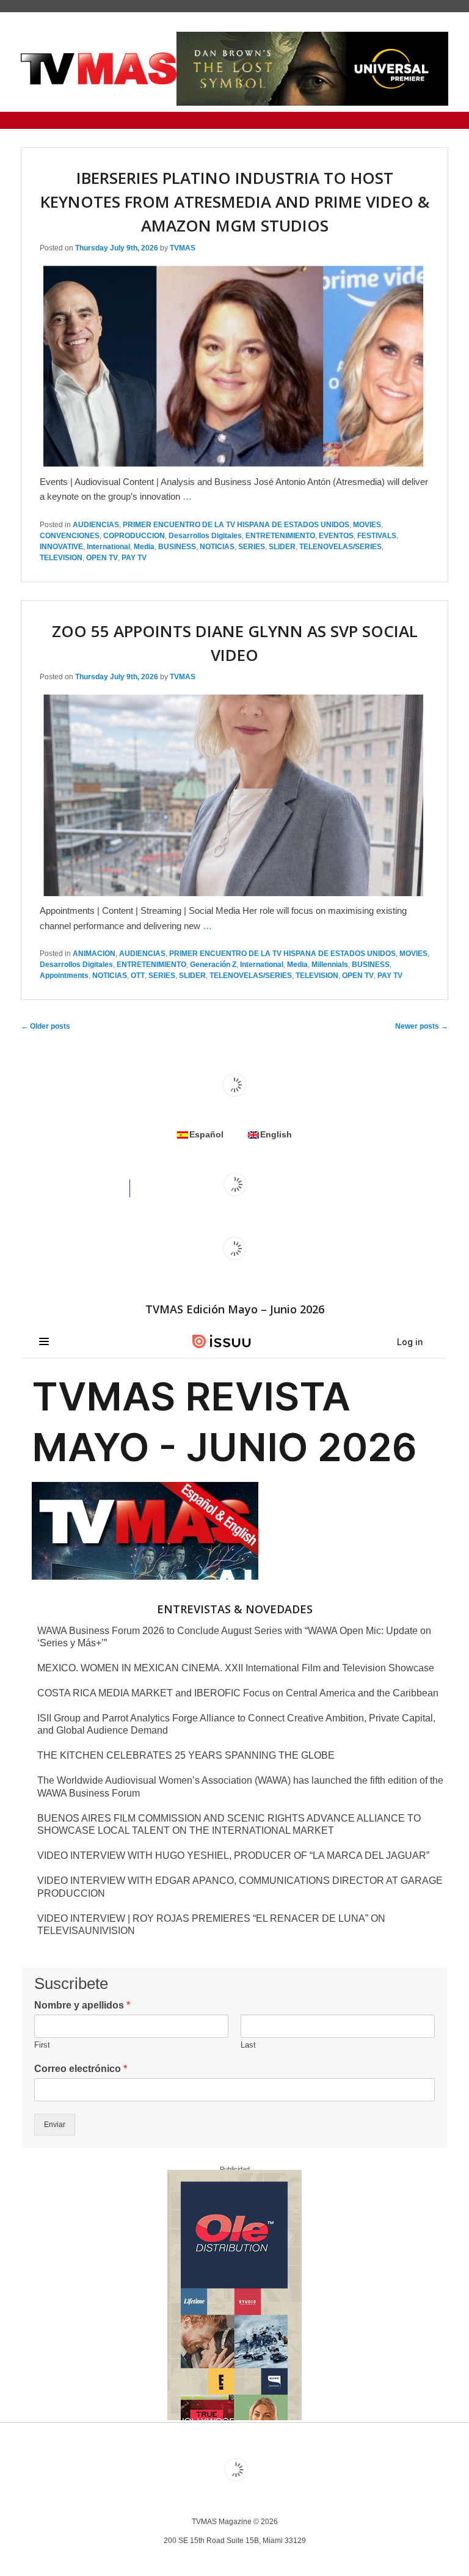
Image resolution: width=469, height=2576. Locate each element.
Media (144, 547)
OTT (138, 976)
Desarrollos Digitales (205, 536)
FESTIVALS (377, 536)
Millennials (330, 965)
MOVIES (367, 525)
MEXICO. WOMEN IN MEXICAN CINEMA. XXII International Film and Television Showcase (236, 1668)
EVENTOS (336, 536)
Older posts (45, 1026)
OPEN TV (102, 558)
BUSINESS (177, 547)
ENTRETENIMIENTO (280, 536)
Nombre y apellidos (82, 2005)
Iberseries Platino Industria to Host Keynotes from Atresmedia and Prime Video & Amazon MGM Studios (235, 202)
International (108, 547)
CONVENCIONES (70, 536)
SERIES (252, 547)
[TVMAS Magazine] (99, 69)
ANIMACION (94, 954)
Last (248, 2045)
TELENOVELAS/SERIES (340, 547)
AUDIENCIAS (96, 525)
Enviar (55, 2125)
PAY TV (134, 558)
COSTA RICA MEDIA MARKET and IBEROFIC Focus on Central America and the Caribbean (238, 1693)
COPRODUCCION (134, 536)
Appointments (64, 976)
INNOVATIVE (61, 547)
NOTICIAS (217, 547)
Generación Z (213, 965)
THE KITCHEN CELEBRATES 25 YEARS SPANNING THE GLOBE (186, 1755)
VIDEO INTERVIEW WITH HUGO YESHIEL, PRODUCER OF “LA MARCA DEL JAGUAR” (233, 1855)
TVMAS (183, 248)
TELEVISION (61, 558)
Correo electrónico (81, 2069)
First (42, 2045)
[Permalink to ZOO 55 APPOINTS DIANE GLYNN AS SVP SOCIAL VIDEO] (233, 896)
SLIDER (282, 547)
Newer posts (422, 1026)
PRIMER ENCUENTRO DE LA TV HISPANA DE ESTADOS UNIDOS (236, 525)
